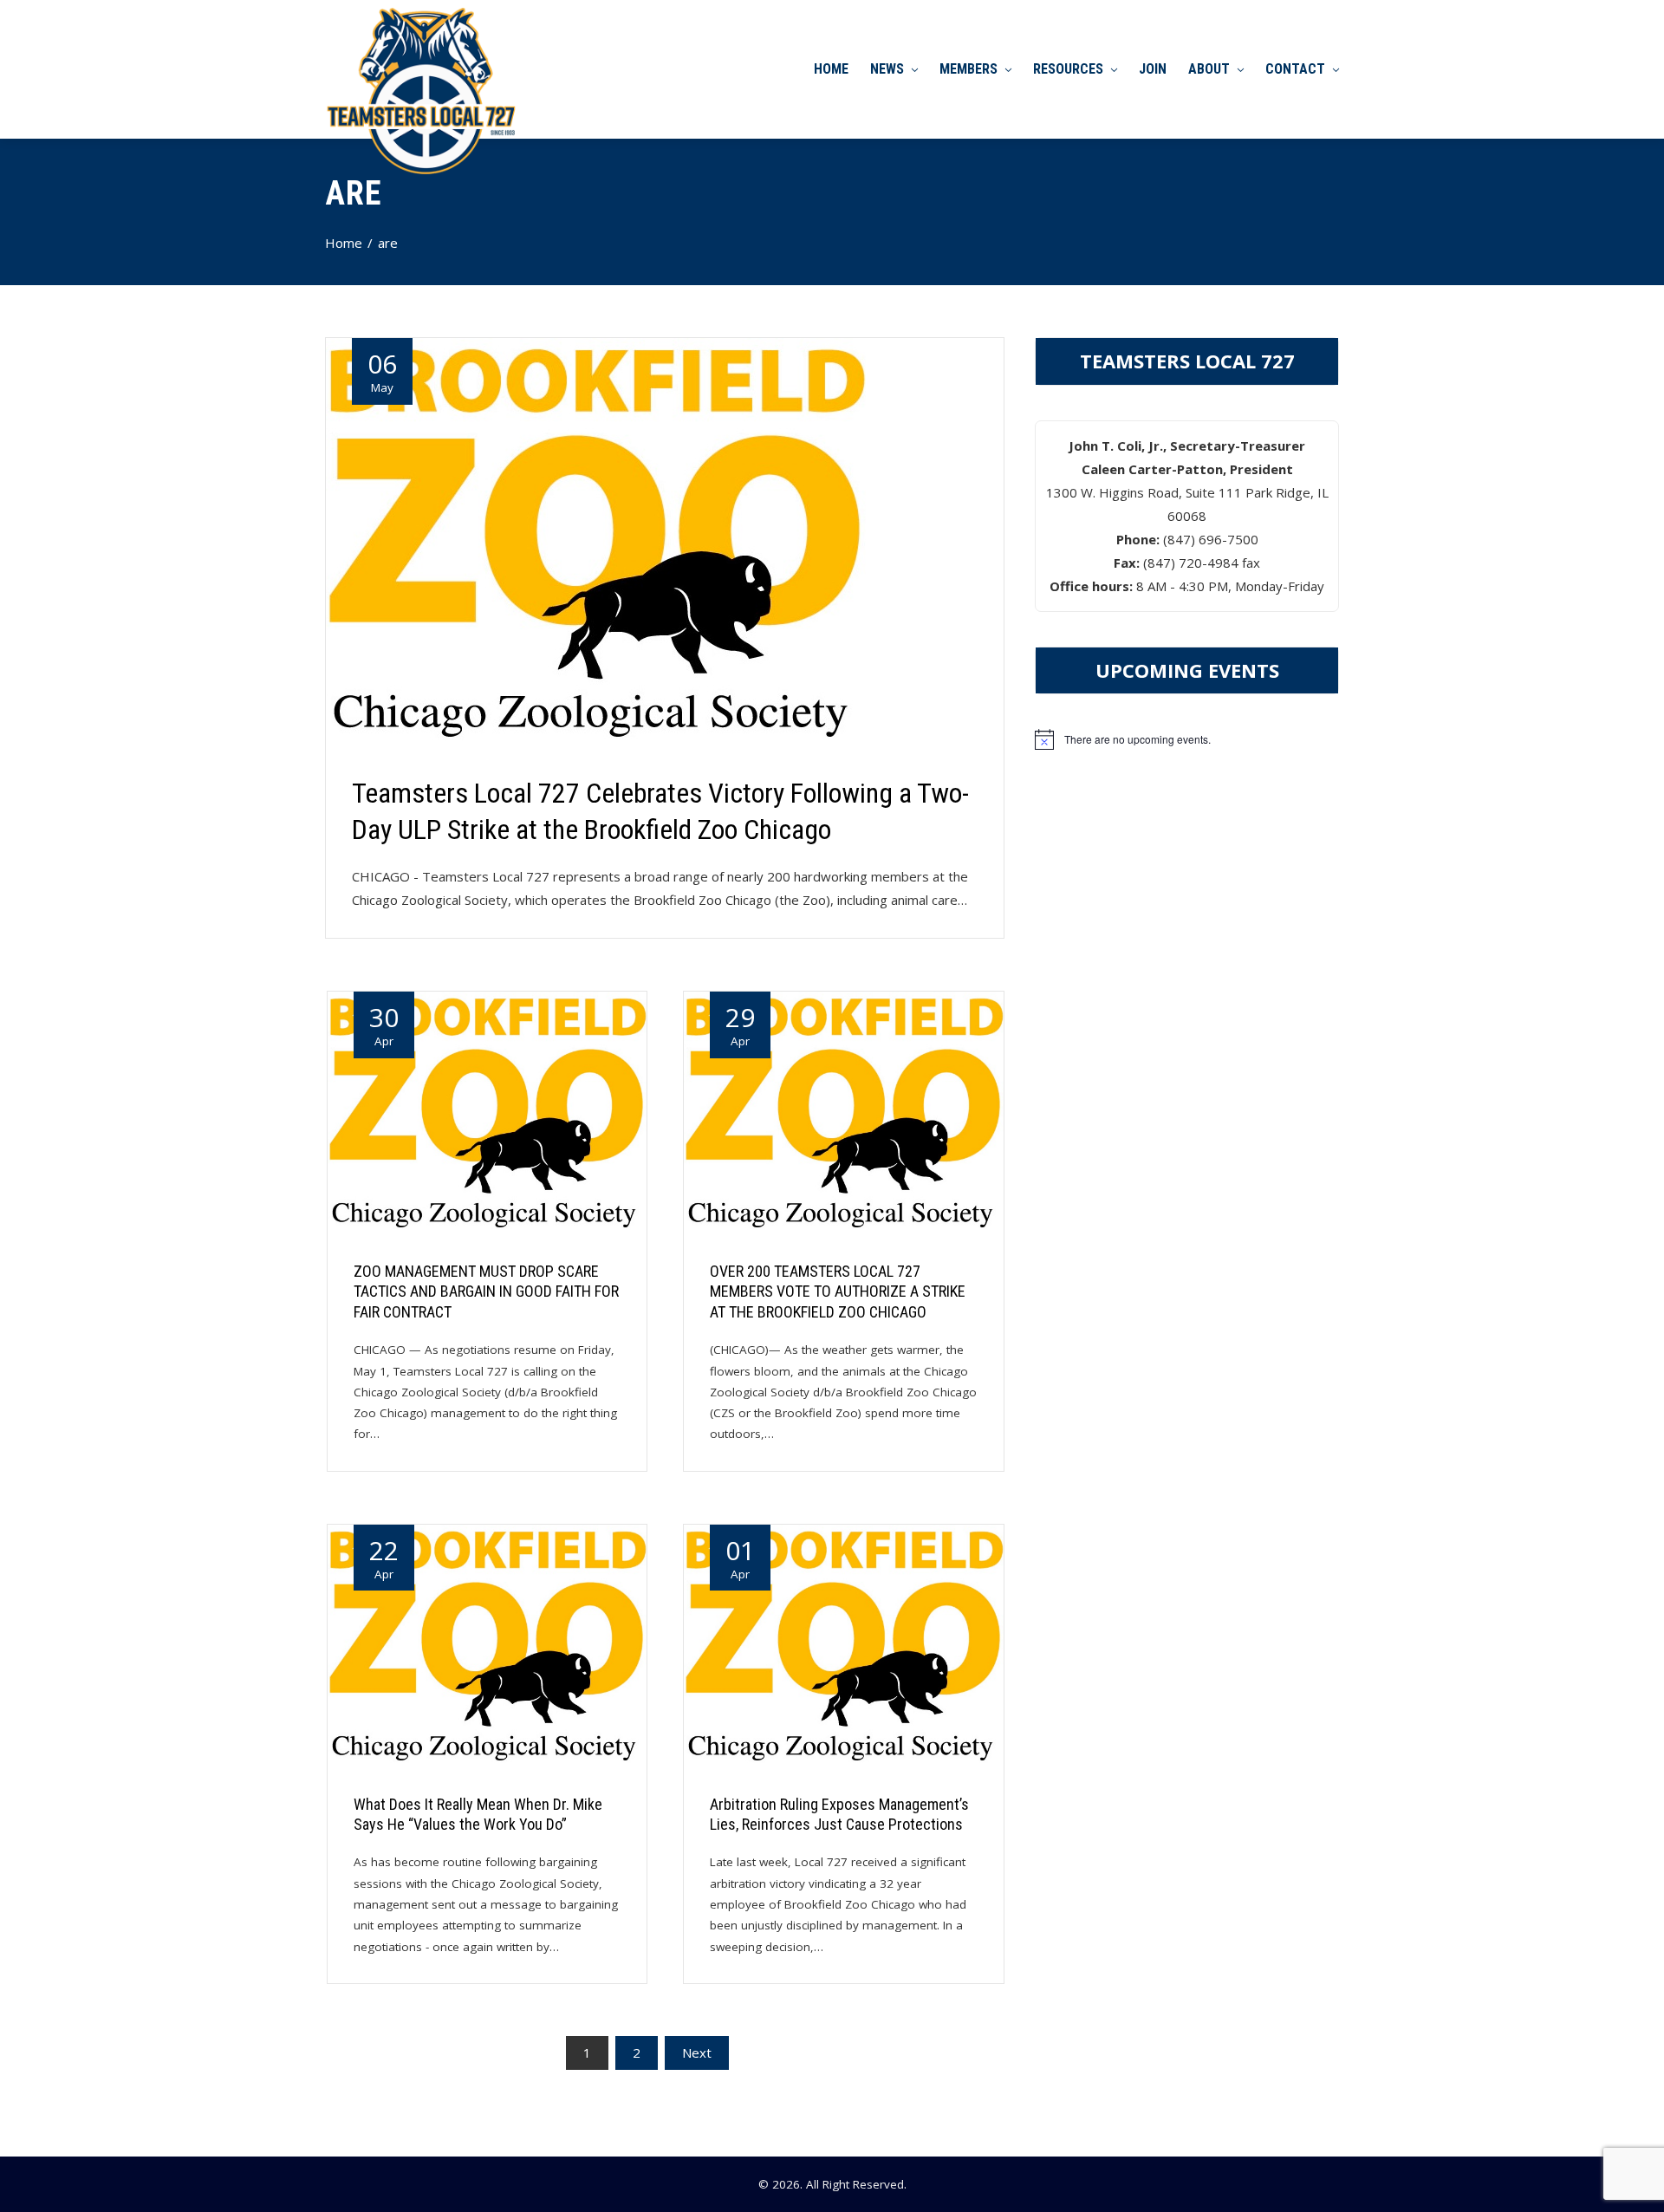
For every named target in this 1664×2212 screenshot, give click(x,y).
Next (697, 2053)
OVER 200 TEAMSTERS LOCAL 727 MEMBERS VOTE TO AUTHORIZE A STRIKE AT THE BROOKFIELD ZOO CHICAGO (838, 1291)
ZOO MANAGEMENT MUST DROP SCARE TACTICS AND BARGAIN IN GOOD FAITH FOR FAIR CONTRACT (486, 1291)
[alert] (1187, 739)
